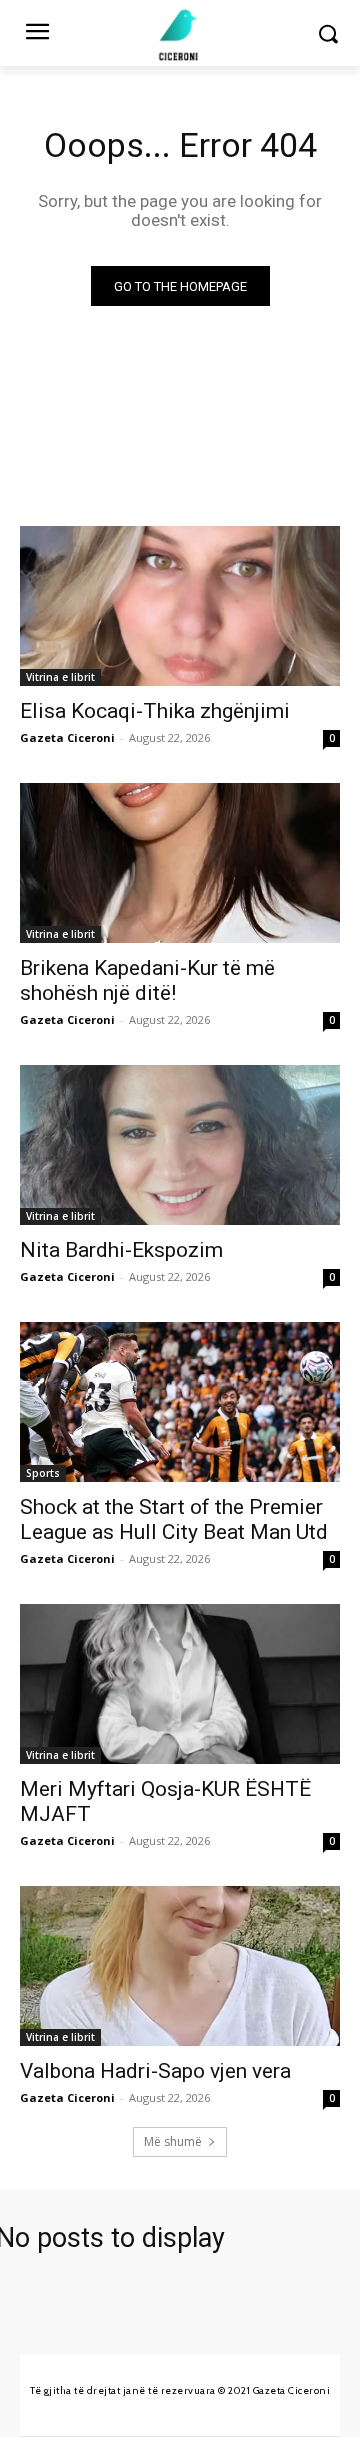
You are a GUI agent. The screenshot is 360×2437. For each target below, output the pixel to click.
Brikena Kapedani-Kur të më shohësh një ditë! (147, 980)
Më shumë (173, 2141)
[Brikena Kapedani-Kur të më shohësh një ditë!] (180, 863)
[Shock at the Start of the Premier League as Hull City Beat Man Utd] (180, 1402)
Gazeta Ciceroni (67, 737)
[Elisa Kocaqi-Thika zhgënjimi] (180, 606)
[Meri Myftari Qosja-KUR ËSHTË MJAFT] (180, 1684)
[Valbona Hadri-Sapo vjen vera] (180, 1966)
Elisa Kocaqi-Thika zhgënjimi (155, 711)
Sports (43, 1473)
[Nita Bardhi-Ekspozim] (180, 1145)
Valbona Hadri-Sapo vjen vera (155, 2071)
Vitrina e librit (60, 677)
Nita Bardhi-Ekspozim (121, 1250)
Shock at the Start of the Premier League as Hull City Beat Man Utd (174, 1519)
